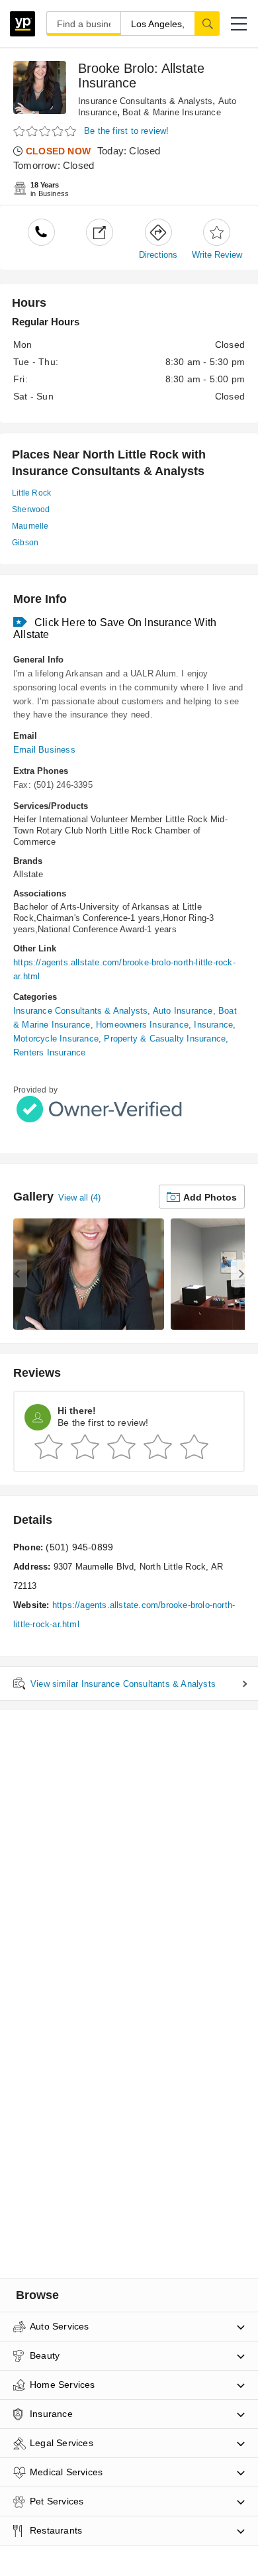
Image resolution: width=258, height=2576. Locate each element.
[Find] (207, 23)
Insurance (213, 1025)
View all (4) (79, 1198)
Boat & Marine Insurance (172, 112)
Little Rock (31, 493)
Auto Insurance (183, 1011)
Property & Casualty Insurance (165, 1039)
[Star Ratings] (46, 132)
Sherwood (31, 510)
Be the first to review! (127, 131)
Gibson (25, 543)
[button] (239, 24)
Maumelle (30, 526)
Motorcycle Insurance (56, 1039)
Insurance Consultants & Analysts (145, 101)
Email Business (44, 750)
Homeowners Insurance (142, 1025)
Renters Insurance (49, 1052)
